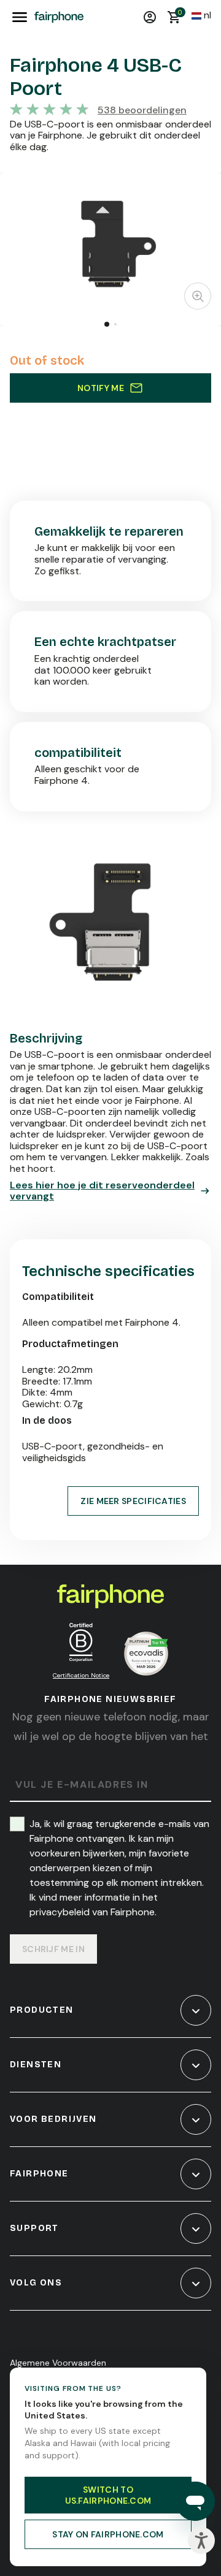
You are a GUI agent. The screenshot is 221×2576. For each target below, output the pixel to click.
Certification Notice (81, 1675)
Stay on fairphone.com (108, 2534)
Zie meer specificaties (133, 1501)
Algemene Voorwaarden (58, 2363)
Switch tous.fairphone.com (108, 2495)
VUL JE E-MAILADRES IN (82, 1785)
